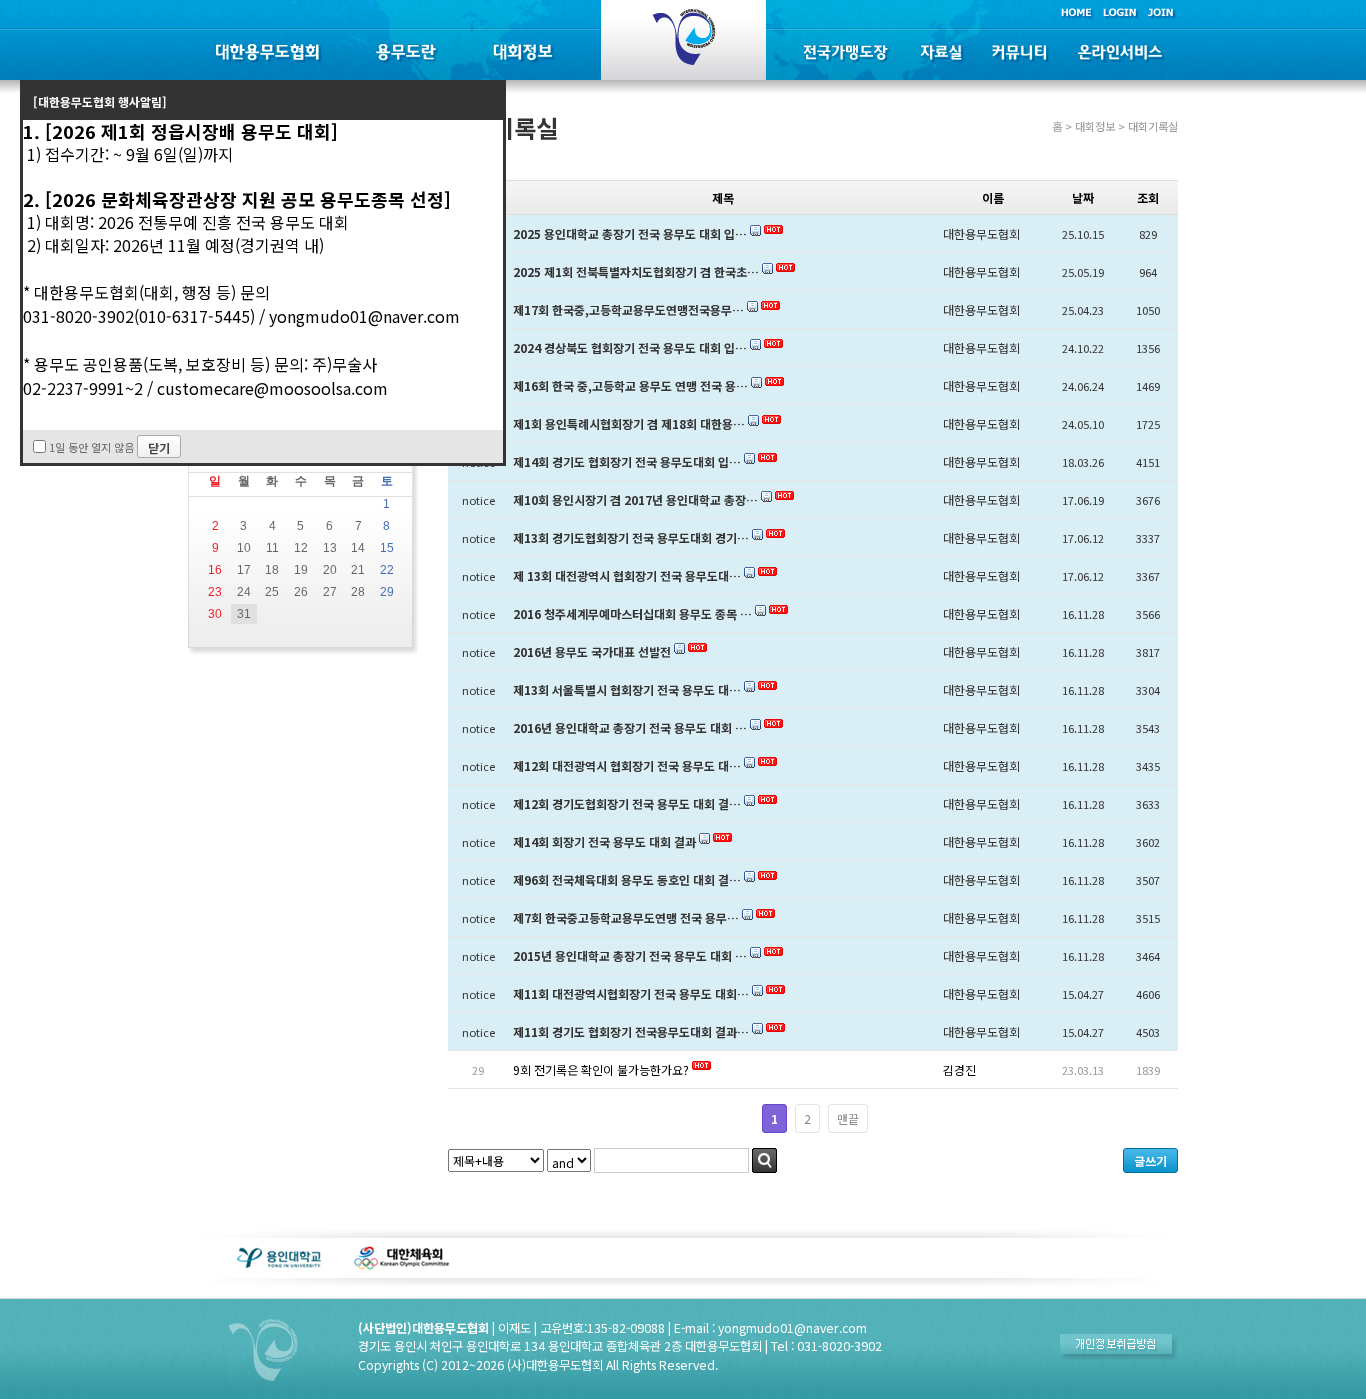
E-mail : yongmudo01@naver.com (770, 1328)
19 (301, 570)
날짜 (1083, 197)
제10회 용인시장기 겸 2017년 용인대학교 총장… (635, 499)
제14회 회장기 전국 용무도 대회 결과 (604, 841)
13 (330, 548)
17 (244, 570)
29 (387, 592)
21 (358, 570)
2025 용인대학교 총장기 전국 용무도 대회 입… (630, 233)
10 (244, 548)
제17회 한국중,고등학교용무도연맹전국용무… (628, 309)
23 (215, 592)
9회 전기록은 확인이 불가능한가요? (601, 1069)
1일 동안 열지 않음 (91, 447)
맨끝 (848, 1118)
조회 (1148, 197)
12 (301, 548)
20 (330, 570)
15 (387, 548)
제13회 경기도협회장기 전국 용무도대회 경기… (631, 537)
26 (301, 592)
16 (215, 570)
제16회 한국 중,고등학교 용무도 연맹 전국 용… (630, 385)
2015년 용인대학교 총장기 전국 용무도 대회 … (630, 955)
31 (244, 614)
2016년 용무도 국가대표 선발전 (592, 651)
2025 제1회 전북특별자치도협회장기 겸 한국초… (636, 271)
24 (244, 592)
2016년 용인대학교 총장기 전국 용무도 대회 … (630, 727)
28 (358, 592)
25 (272, 592)
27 (330, 592)
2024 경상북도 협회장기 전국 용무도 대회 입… (630, 347)
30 (215, 614)
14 (358, 548)
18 (272, 570)
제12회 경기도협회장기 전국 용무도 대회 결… (627, 803)
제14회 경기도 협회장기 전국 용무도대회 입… (627, 461)
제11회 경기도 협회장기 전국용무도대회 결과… (631, 1031)
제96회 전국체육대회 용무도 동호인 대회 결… (627, 879)
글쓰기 (1150, 1160)
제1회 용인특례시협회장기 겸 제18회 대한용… (629, 423)
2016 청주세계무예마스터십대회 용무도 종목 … (632, 613)
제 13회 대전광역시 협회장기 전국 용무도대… (627, 575)
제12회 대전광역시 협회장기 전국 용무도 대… (627, 765)
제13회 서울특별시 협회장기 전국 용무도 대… (627, 689)
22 (387, 570)
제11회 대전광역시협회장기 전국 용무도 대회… (631, 993)
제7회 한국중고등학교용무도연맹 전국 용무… (626, 917)
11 (272, 548)
